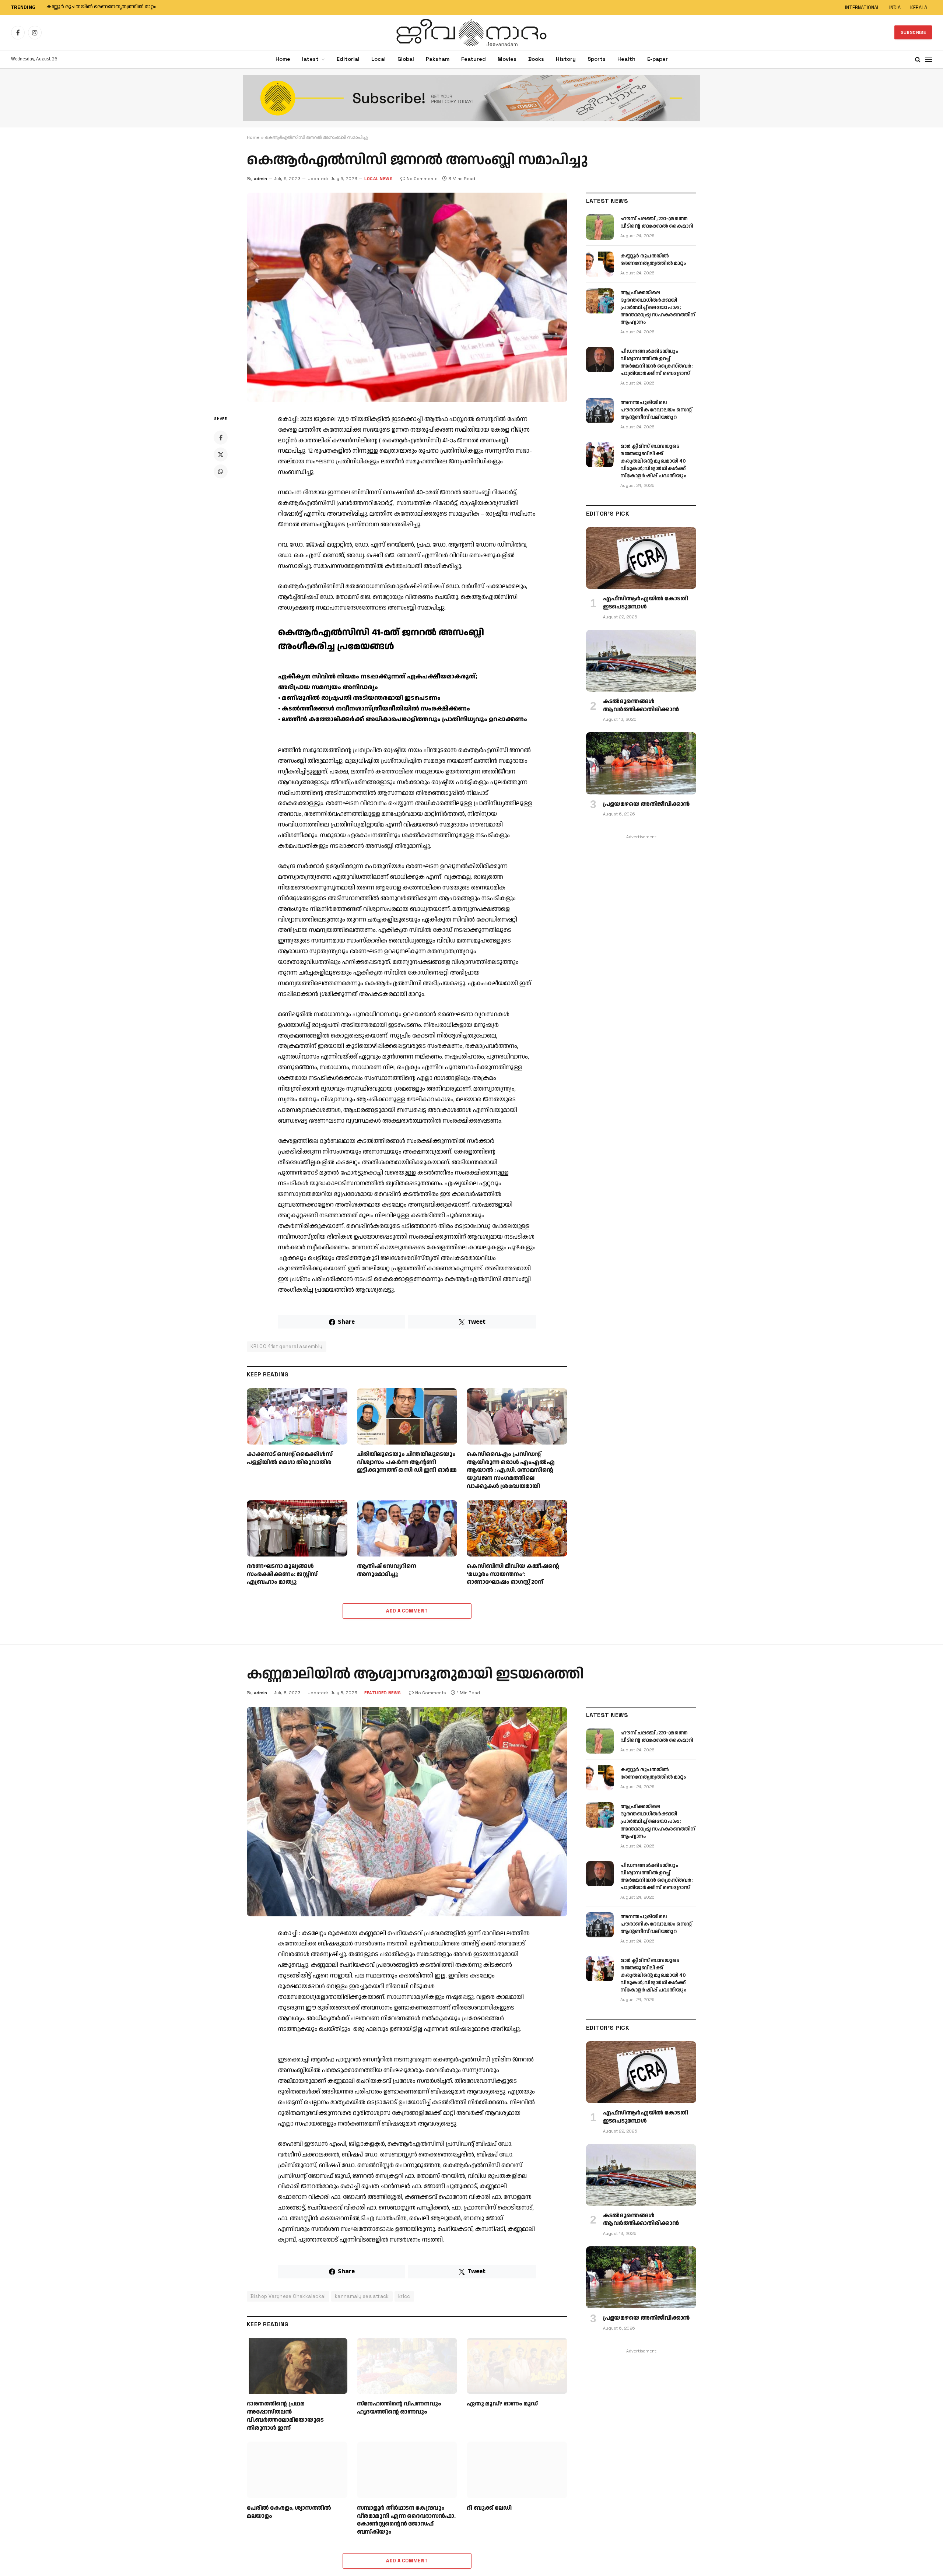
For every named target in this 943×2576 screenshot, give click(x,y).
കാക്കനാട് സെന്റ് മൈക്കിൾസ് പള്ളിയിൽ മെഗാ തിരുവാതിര (290, 1459)
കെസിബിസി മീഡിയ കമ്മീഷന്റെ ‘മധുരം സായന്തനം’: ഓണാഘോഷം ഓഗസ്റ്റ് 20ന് (513, 1574)
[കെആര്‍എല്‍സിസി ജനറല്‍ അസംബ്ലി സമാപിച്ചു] (407, 297)
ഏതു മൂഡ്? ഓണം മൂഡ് (502, 2404)
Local (378, 59)
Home (283, 59)
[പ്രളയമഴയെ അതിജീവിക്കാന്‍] (641, 763)
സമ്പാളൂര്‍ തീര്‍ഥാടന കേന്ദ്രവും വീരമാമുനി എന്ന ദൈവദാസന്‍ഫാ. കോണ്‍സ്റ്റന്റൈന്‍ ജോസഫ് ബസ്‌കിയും (406, 2520)
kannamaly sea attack (362, 2296)
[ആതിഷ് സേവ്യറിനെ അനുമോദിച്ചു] (407, 1528)
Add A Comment (407, 1611)
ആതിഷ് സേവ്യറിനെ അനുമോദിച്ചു (387, 1570)
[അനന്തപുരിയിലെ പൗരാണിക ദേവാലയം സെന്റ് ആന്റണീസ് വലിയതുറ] (600, 411)
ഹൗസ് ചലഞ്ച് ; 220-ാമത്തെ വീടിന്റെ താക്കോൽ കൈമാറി (657, 222)
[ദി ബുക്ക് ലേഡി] (517, 2470)
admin (260, 179)
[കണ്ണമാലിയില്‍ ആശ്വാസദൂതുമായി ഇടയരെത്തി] (407, 1812)
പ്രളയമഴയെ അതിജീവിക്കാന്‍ (646, 804)
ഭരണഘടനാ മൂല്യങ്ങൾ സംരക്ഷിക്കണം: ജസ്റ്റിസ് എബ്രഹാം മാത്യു (282, 1574)
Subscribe (913, 32)
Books (536, 59)
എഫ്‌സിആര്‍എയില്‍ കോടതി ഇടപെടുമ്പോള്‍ (645, 603)
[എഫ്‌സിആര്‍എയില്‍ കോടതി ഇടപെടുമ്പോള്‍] (641, 558)
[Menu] (929, 59)
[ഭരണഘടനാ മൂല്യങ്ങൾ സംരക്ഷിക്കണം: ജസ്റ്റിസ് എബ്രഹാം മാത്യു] (297, 1528)
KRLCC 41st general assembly (287, 1346)
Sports (597, 59)
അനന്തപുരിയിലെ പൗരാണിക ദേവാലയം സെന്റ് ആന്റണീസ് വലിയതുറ (656, 410)
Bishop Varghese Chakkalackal (288, 2296)
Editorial (348, 59)
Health (626, 59)
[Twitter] (221, 455)
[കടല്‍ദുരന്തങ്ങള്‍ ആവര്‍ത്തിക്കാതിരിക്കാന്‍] (641, 661)
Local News (378, 179)
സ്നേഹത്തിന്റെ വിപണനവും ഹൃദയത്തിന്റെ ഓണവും (399, 2408)
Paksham (438, 59)
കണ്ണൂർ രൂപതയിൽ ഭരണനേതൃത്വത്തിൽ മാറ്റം (101, 7)
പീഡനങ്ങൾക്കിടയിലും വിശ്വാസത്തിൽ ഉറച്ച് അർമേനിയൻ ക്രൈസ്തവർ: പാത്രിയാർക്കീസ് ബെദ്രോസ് (656, 362)
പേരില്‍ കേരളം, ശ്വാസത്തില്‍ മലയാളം (289, 2512)
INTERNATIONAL (862, 8)
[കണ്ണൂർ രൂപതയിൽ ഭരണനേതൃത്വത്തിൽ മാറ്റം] (600, 264)
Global (406, 59)
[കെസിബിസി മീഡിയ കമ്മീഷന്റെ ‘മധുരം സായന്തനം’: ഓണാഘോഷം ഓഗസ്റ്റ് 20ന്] (517, 1528)
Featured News (383, 1693)
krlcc (404, 2296)
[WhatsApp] (221, 471)
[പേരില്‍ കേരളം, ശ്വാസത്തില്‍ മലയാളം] (297, 2470)
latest (310, 59)
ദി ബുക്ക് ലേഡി (489, 2508)
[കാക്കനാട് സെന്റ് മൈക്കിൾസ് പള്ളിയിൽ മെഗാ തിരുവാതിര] (297, 1416)
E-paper (658, 59)
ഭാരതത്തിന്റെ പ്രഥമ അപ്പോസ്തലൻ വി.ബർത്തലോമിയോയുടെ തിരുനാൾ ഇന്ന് (285, 2416)
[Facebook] (221, 438)
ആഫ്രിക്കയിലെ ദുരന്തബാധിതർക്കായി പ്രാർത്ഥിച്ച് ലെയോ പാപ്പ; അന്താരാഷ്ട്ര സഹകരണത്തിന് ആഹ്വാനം (658, 308)
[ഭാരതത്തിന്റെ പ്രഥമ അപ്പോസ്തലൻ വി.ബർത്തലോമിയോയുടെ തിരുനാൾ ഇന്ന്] (297, 2366)
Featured (474, 59)
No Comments (422, 179)
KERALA (919, 8)
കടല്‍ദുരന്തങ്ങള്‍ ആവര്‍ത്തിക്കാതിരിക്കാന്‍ (641, 706)
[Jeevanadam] (471, 32)
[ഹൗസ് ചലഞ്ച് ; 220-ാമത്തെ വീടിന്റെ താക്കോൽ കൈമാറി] (600, 227)
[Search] (918, 59)
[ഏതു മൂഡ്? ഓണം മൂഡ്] (517, 2366)
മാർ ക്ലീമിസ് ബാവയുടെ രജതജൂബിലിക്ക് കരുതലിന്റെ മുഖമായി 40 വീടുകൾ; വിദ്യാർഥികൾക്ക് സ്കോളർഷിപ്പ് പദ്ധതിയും (653, 461)
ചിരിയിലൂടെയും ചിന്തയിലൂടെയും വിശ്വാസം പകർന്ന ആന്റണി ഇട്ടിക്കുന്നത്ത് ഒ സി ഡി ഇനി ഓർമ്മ (407, 1462)
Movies (507, 59)
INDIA (895, 8)
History (566, 59)
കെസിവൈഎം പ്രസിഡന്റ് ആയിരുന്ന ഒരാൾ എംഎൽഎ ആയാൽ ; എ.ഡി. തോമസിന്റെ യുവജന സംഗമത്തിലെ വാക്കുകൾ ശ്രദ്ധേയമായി (511, 1471)
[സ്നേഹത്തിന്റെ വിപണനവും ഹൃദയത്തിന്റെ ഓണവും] (407, 2366)
